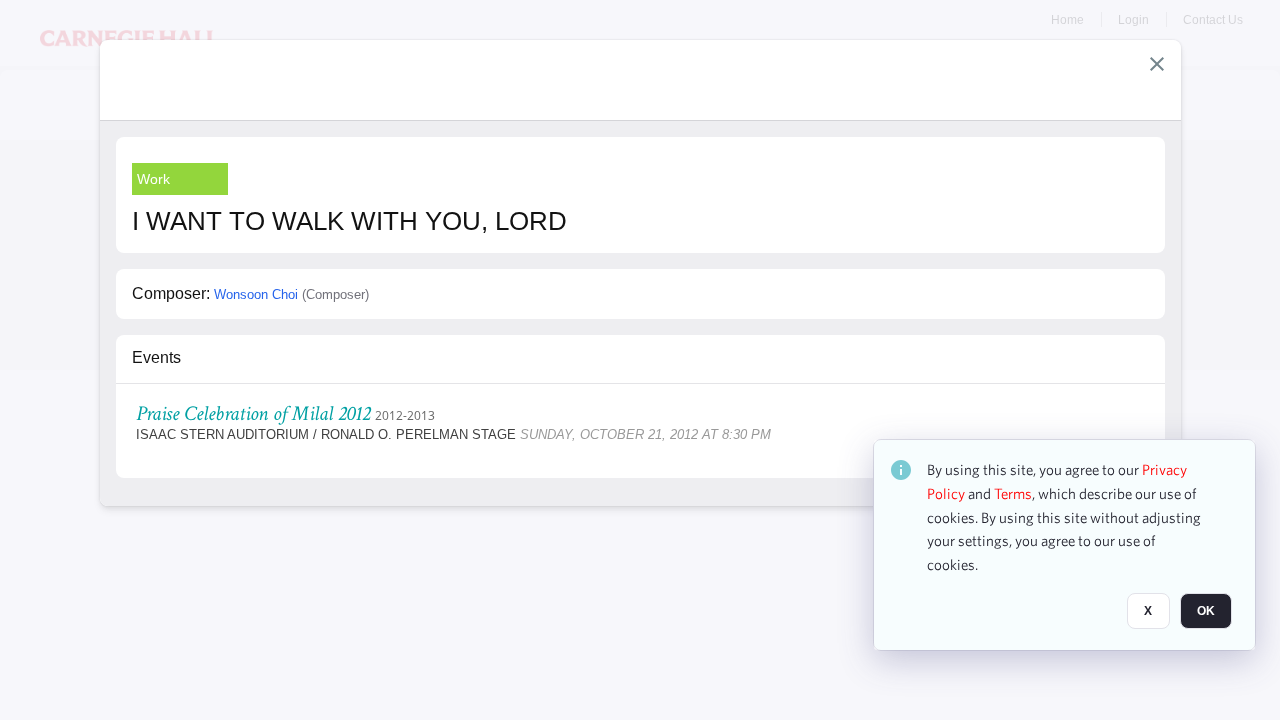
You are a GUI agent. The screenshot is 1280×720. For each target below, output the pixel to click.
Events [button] (156, 357)
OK (1206, 611)
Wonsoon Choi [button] (256, 294)
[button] (1157, 64)
